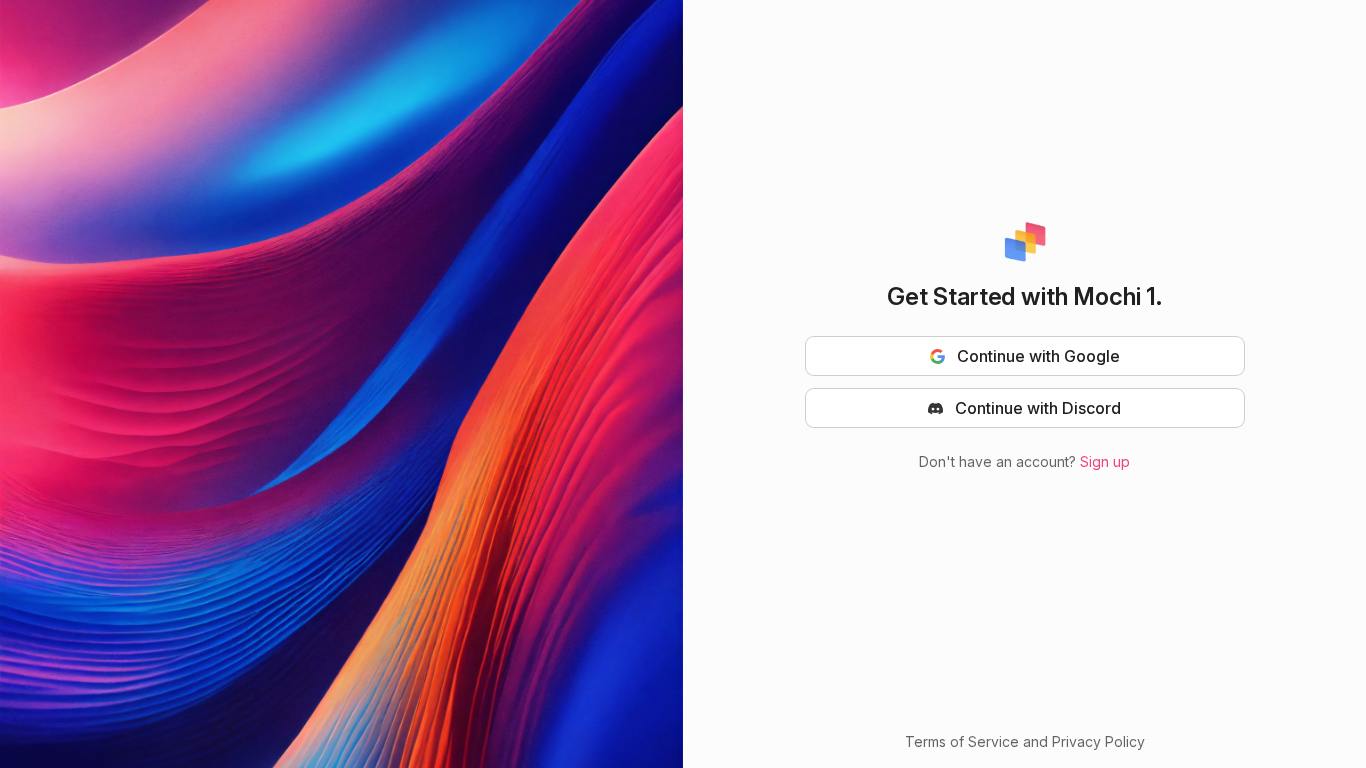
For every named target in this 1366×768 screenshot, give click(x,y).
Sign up (1105, 461)
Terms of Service (962, 741)
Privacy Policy (1098, 741)
